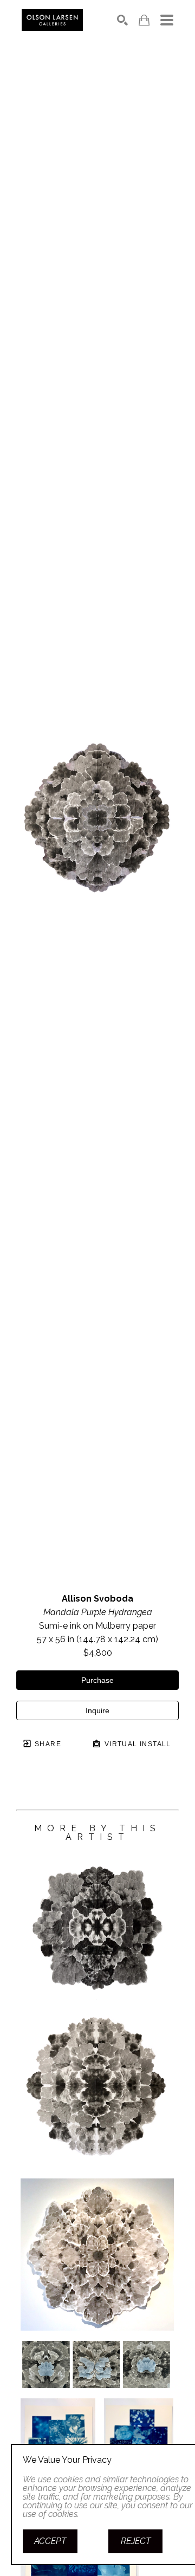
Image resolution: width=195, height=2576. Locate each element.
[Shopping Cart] (144, 20)
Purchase (97, 1680)
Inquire (97, 1710)
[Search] (122, 20)
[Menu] (167, 20)
